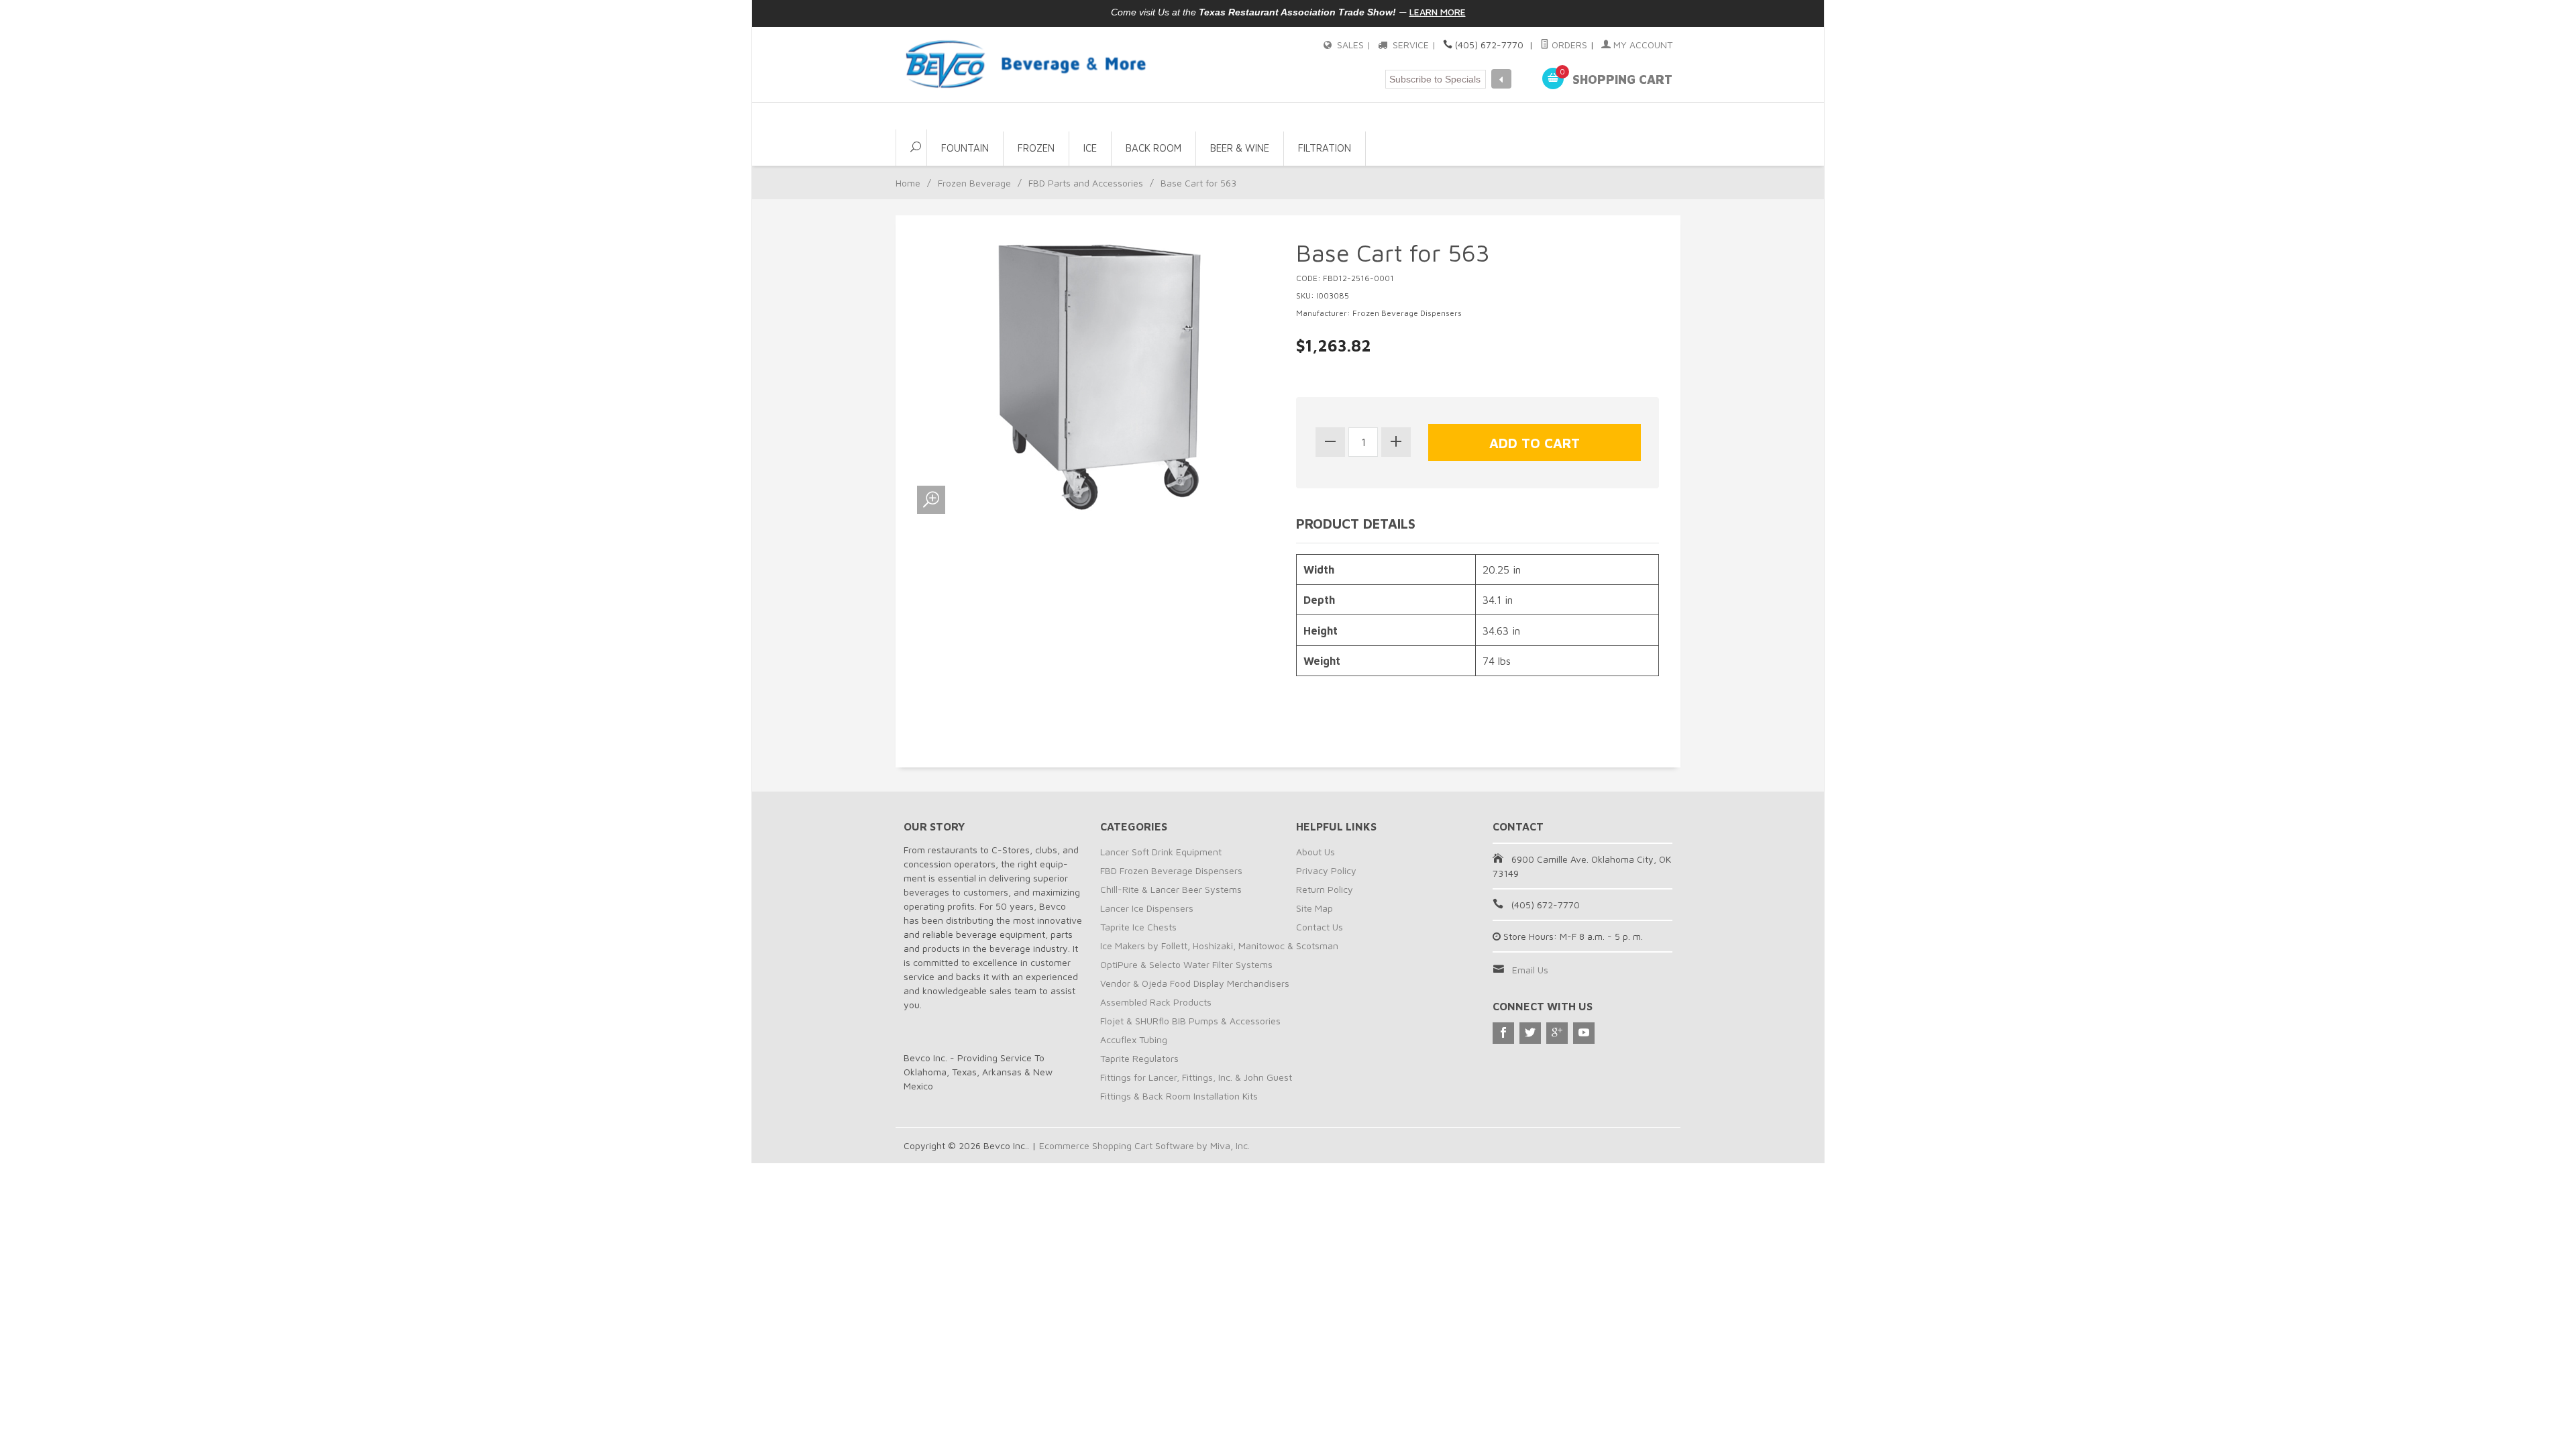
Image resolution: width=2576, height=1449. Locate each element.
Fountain (965, 148)
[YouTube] (1584, 1033)
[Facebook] (1503, 1033)
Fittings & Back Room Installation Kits (1179, 1096)
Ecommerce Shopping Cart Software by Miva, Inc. (1144, 1145)
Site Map (1314, 908)
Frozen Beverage (974, 183)
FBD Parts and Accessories (1086, 183)
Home (908, 183)
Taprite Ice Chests (1138, 927)
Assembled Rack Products (1156, 1002)
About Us (1316, 852)
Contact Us (1320, 927)
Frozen (1036, 148)
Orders (1568, 45)
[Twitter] (1530, 1033)
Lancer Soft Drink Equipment (1161, 852)
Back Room (1153, 148)
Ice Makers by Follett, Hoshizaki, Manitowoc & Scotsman (1219, 946)
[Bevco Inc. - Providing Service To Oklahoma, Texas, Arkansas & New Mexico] (1026, 64)
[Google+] (1557, 1033)
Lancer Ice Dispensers (1147, 908)
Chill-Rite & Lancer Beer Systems (1171, 889)
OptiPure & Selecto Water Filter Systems (1186, 964)
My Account (1642, 45)
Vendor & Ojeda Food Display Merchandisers (1195, 983)
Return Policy (1325, 889)
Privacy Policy (1326, 870)
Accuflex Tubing (1134, 1039)
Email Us (1530, 970)
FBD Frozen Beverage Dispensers (1171, 870)
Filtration (1325, 148)
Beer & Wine (1240, 148)
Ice (1090, 148)
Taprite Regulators (1139, 1058)
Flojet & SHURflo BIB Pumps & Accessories (1190, 1021)
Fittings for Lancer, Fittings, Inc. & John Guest (1196, 1077)
